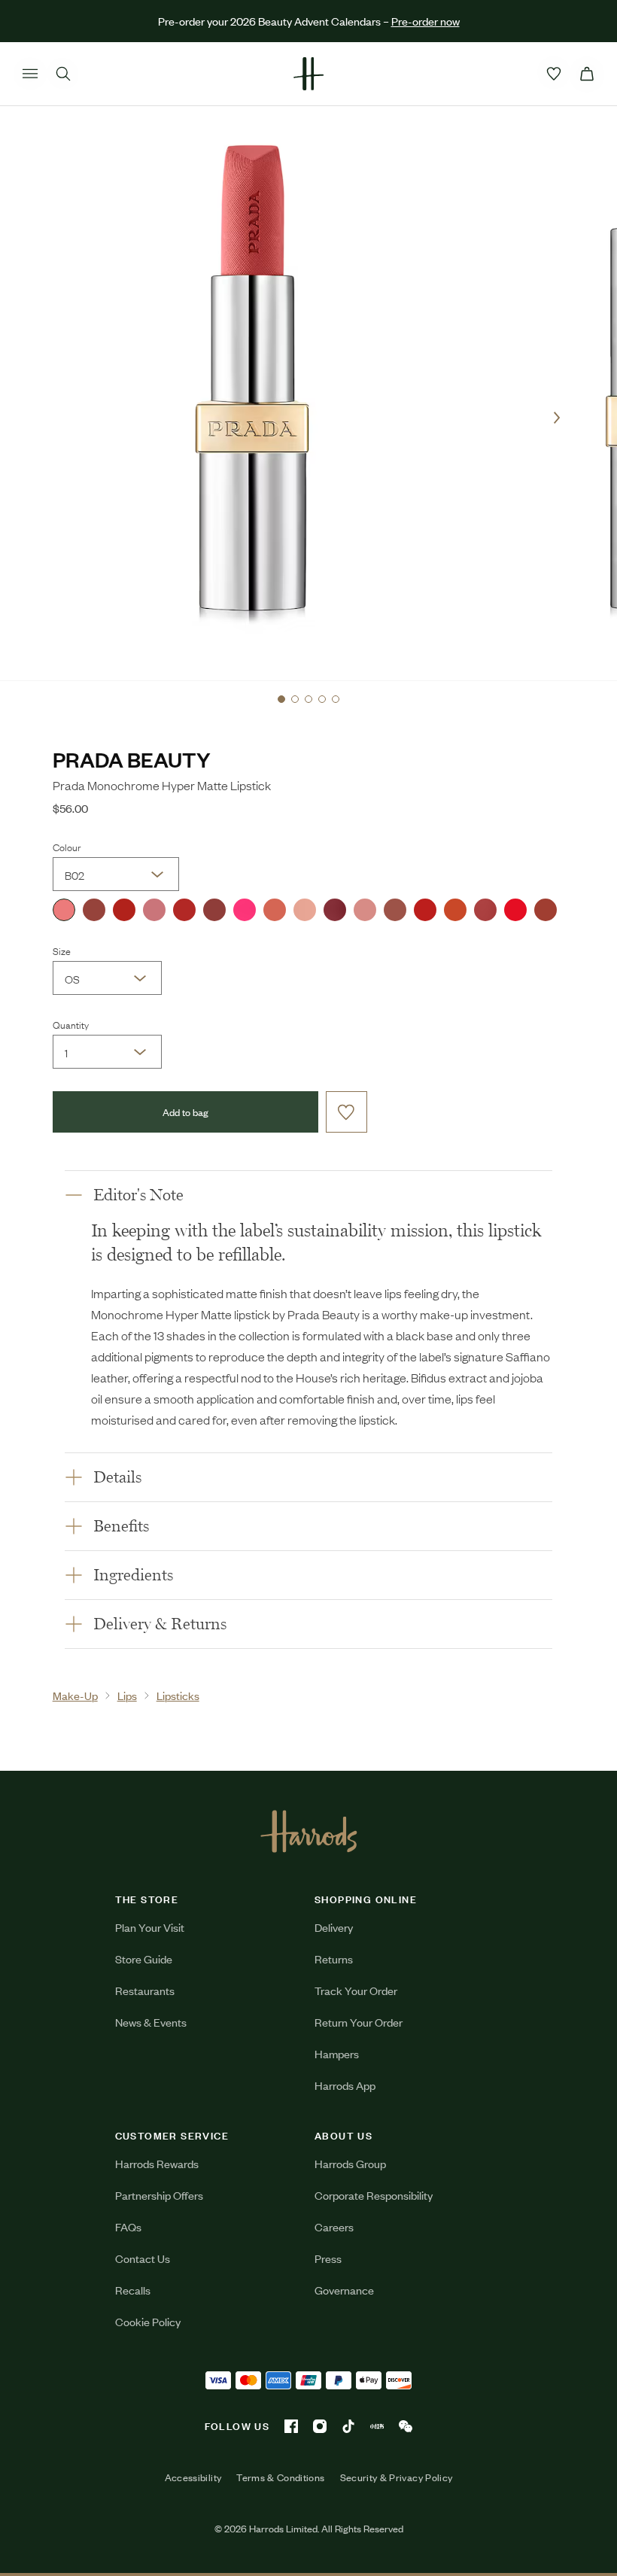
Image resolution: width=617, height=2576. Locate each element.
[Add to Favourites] (346, 1112)
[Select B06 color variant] (546, 910)
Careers (334, 2226)
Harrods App (345, 2085)
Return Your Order (359, 2022)
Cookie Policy (148, 2321)
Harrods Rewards (157, 2163)
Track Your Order (356, 1990)
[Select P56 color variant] (485, 910)
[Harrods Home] (308, 74)
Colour (67, 847)
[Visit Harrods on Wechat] (406, 2426)
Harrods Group (350, 2163)
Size (62, 950)
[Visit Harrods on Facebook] (291, 2426)
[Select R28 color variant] (425, 910)
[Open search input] (63, 74)
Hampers (337, 2053)
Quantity (71, 1024)
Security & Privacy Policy (397, 2477)
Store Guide (144, 1959)
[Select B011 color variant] (305, 910)
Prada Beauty (132, 759)
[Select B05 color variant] (275, 910)
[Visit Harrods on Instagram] (320, 2426)
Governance (344, 2290)
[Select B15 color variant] (335, 910)
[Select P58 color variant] (154, 910)
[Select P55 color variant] (245, 910)
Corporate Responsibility (374, 2195)
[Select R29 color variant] (184, 910)
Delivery (334, 1927)
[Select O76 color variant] (124, 910)
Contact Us (143, 2258)
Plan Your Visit (150, 1927)
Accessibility (193, 2477)
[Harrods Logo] (309, 1831)
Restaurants (145, 1990)
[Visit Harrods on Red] (377, 2426)
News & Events (151, 2022)
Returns (334, 1959)
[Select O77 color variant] (455, 910)
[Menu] (30, 74)
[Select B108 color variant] (365, 910)
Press (328, 2258)
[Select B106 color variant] (214, 910)
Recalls (133, 2290)
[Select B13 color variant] (395, 910)
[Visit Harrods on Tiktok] (348, 2426)
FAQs (128, 2226)
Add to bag (185, 1112)
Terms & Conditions (280, 2477)
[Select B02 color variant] (64, 910)
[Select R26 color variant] (515, 910)
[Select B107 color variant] (94, 910)
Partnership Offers (159, 2195)
